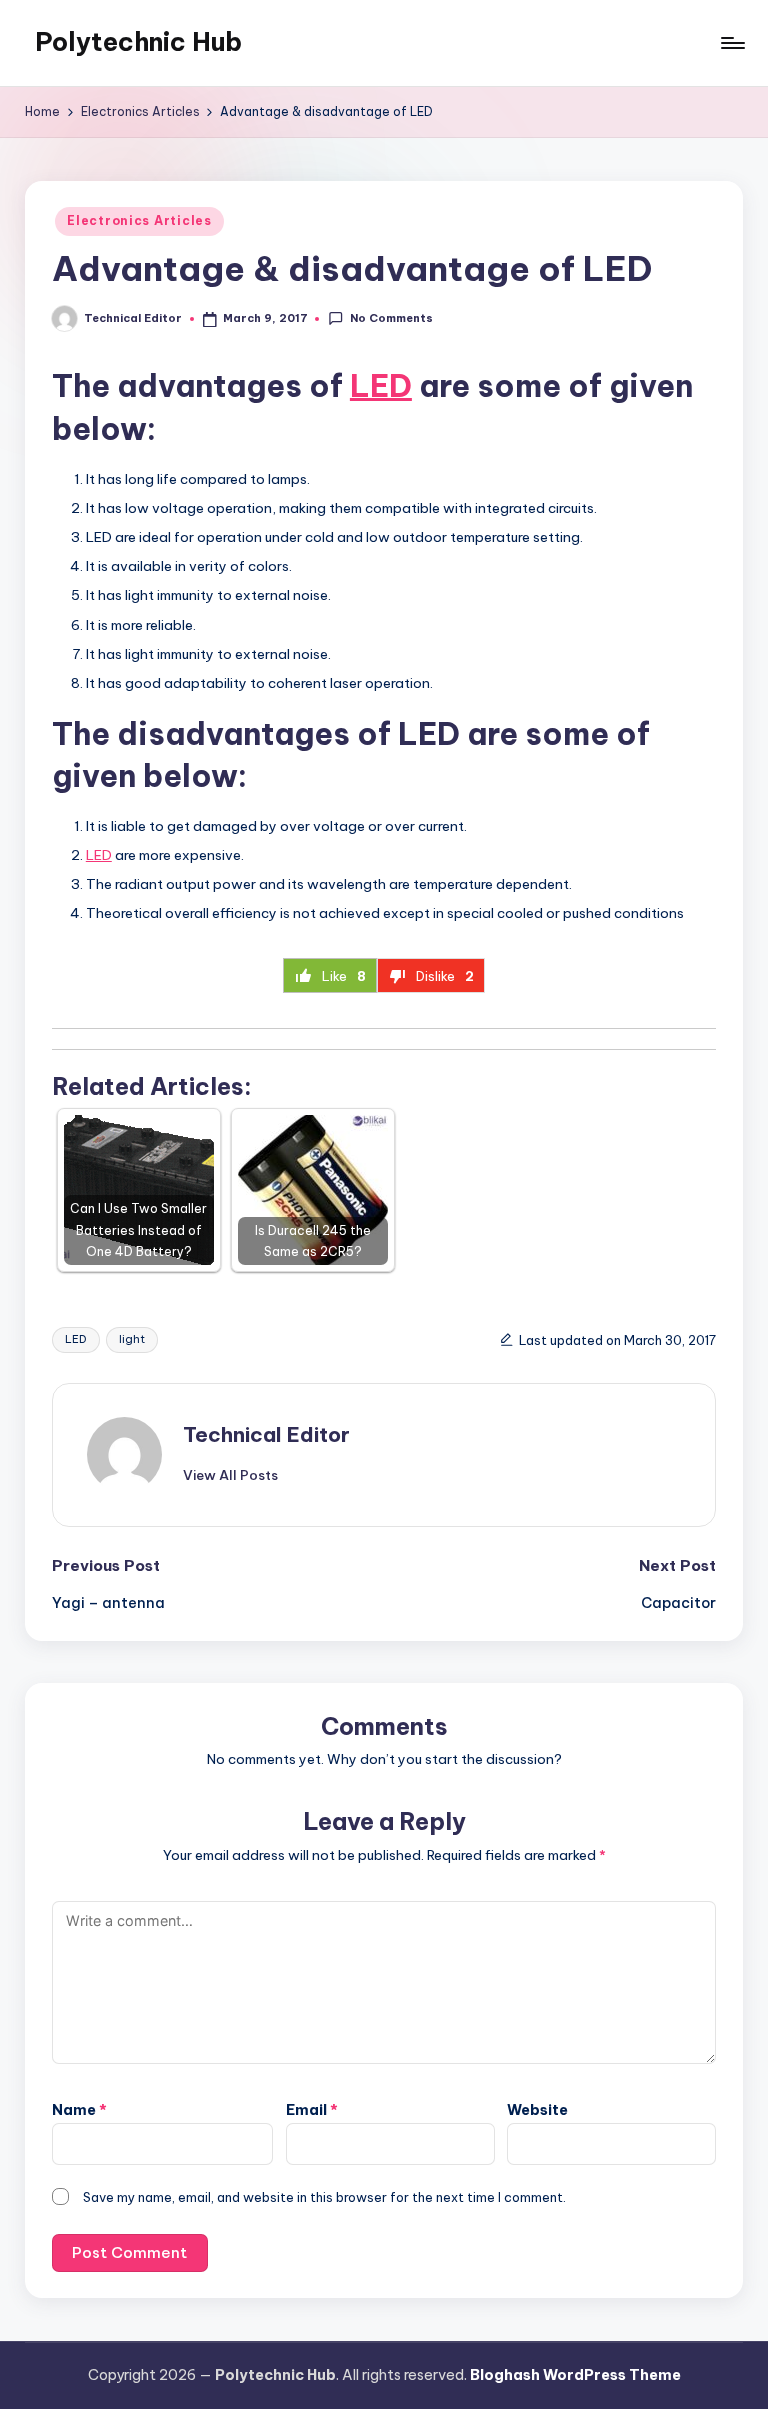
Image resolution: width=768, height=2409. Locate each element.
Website (537, 2110)
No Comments (391, 318)
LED (381, 385)
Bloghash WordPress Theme (575, 2375)
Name (79, 2110)
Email (312, 2110)
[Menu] (731, 43)
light (132, 1339)
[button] (230, 1475)
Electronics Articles (139, 220)
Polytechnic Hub (138, 42)
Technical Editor (266, 1434)
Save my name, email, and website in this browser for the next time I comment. (324, 2197)
